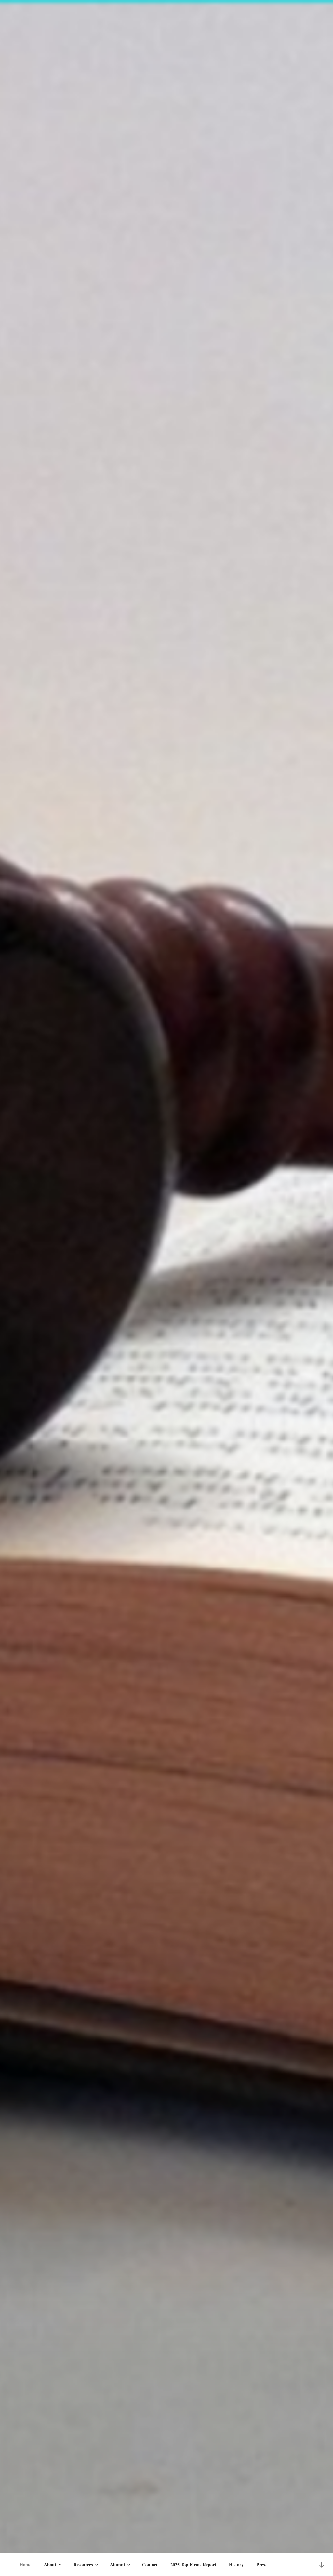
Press (261, 2564)
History (236, 2564)
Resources (83, 2564)
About (50, 2564)
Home (25, 2564)
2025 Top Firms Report (193, 2564)
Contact (150, 2564)
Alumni (117, 2564)
